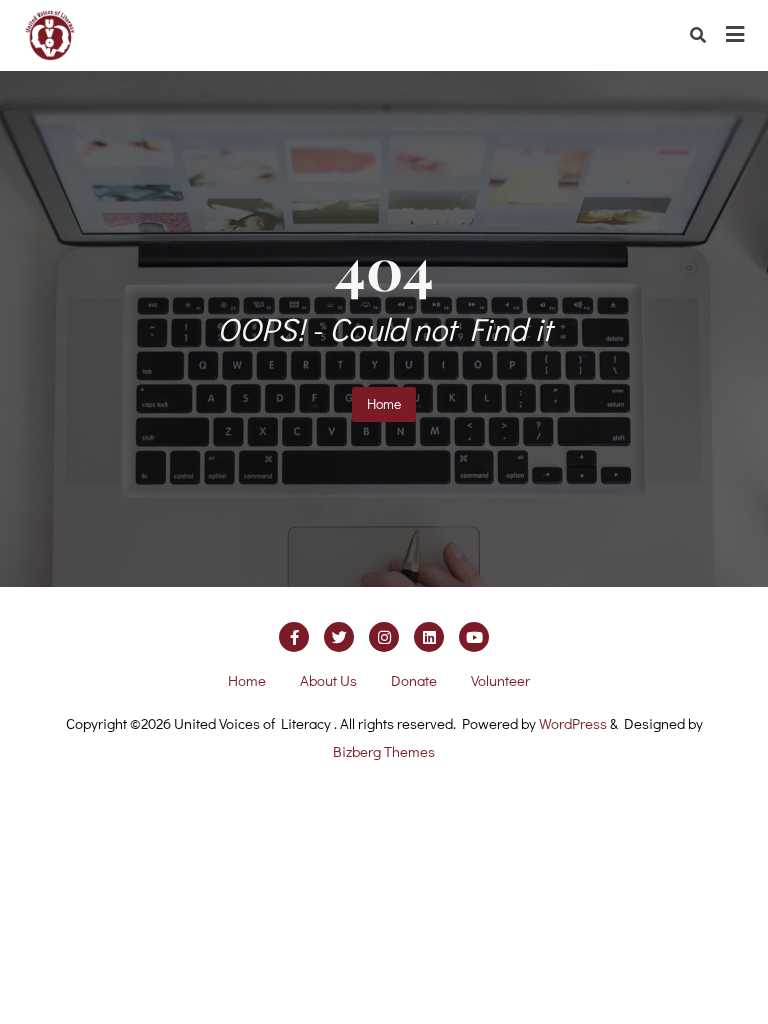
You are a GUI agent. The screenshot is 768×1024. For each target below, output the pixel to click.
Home (384, 403)
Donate (414, 680)
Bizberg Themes (384, 751)
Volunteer (500, 680)
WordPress (573, 723)
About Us (328, 680)
